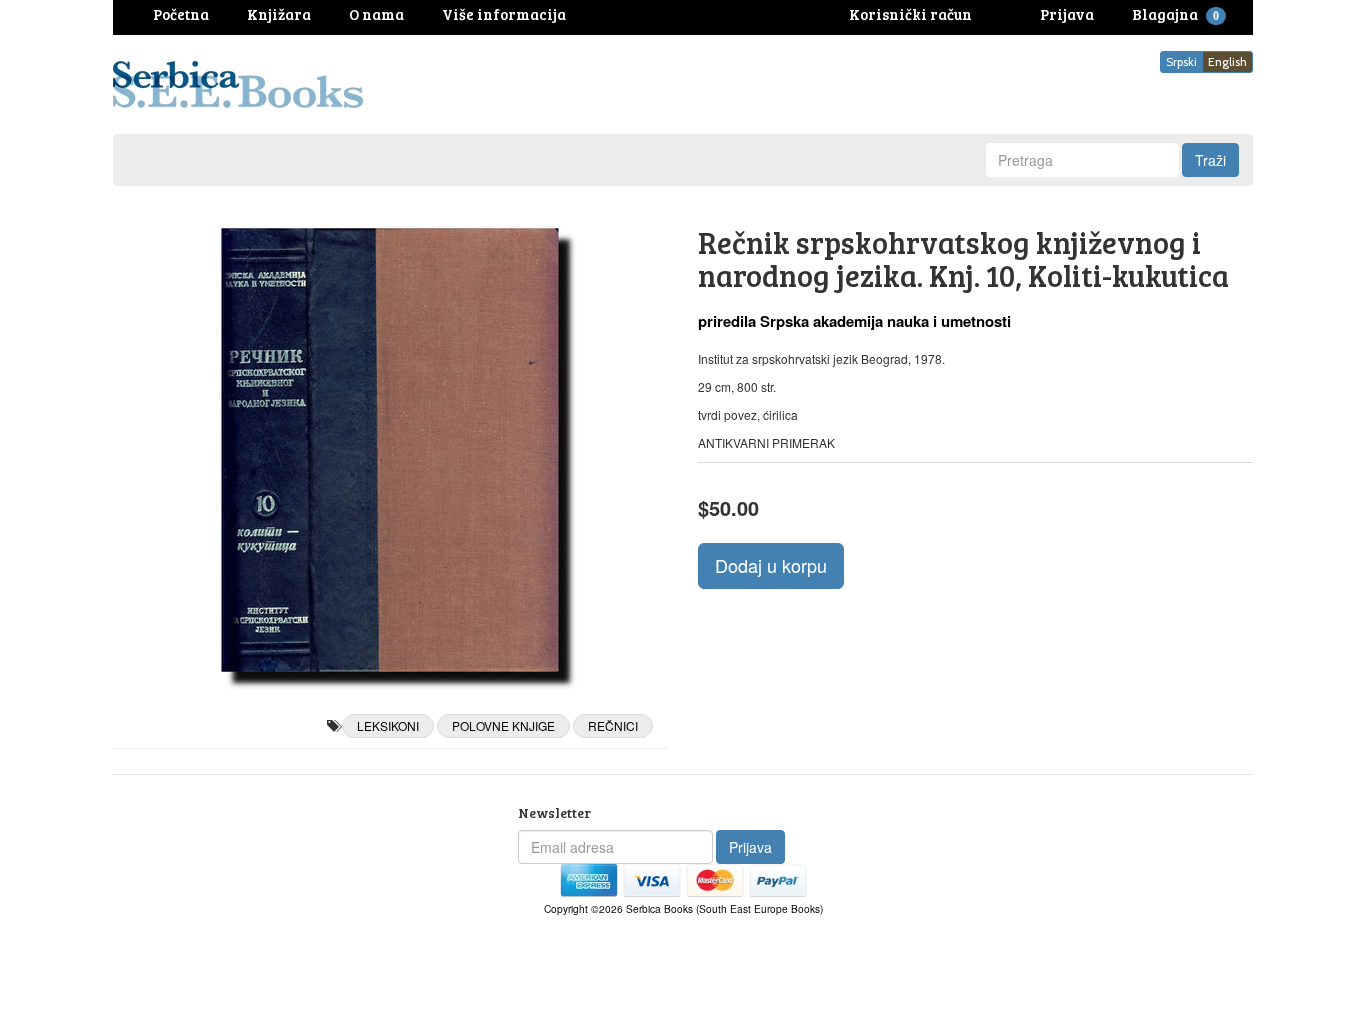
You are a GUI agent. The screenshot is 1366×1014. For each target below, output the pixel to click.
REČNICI (613, 725)
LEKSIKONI (388, 725)
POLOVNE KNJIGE (503, 725)
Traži (1210, 160)
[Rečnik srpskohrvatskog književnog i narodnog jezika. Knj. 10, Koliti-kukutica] (390, 450)
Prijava (750, 847)
